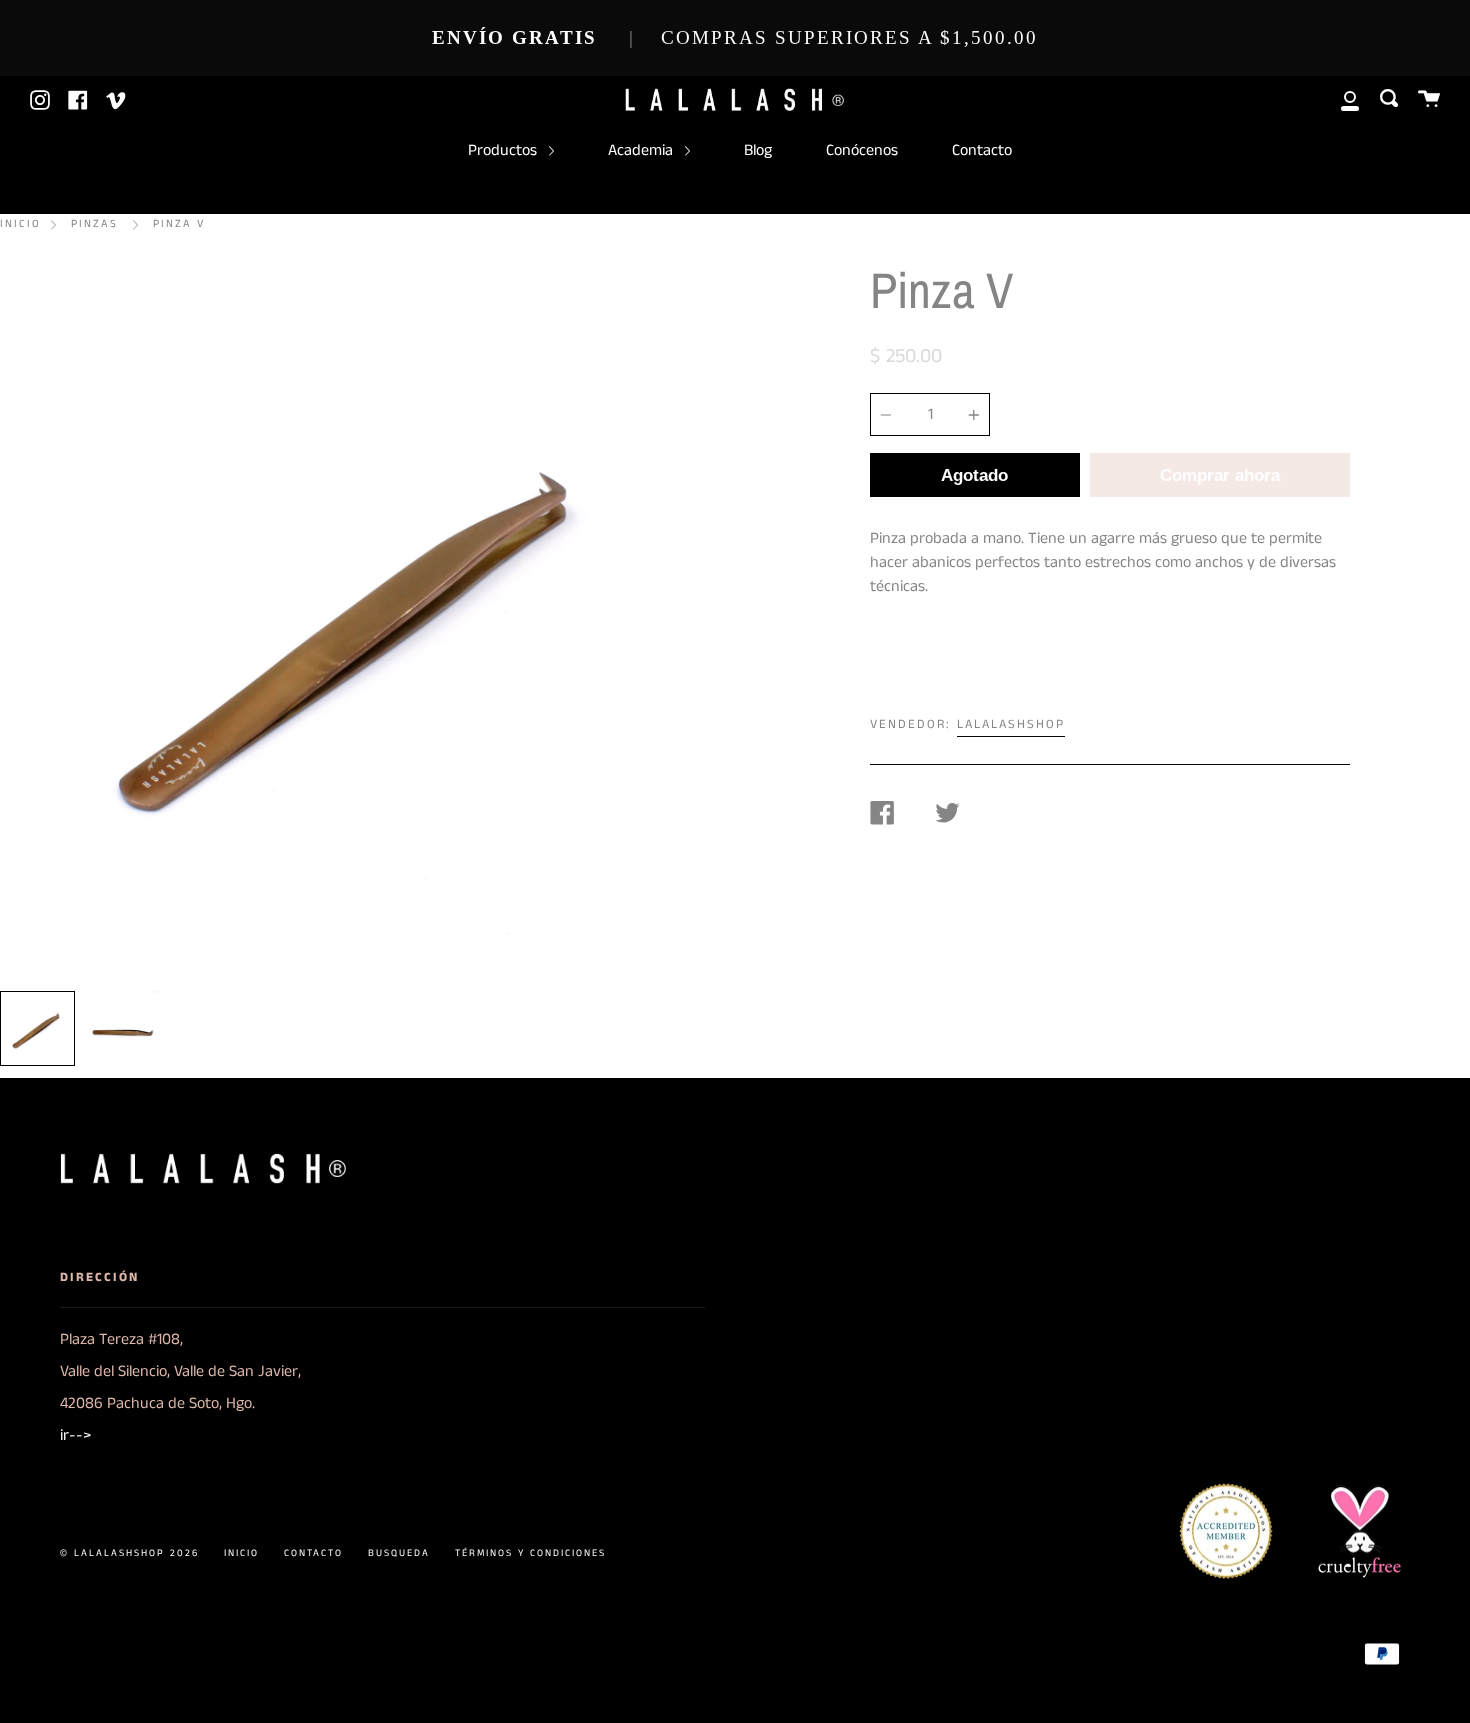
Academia (642, 150)
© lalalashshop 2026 (129, 1553)
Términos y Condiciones (530, 1553)
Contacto (982, 150)
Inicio (20, 224)
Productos (504, 150)
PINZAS (94, 224)
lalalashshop (1011, 724)
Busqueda (399, 1553)
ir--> (75, 1435)
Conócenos (862, 150)
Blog (758, 150)
